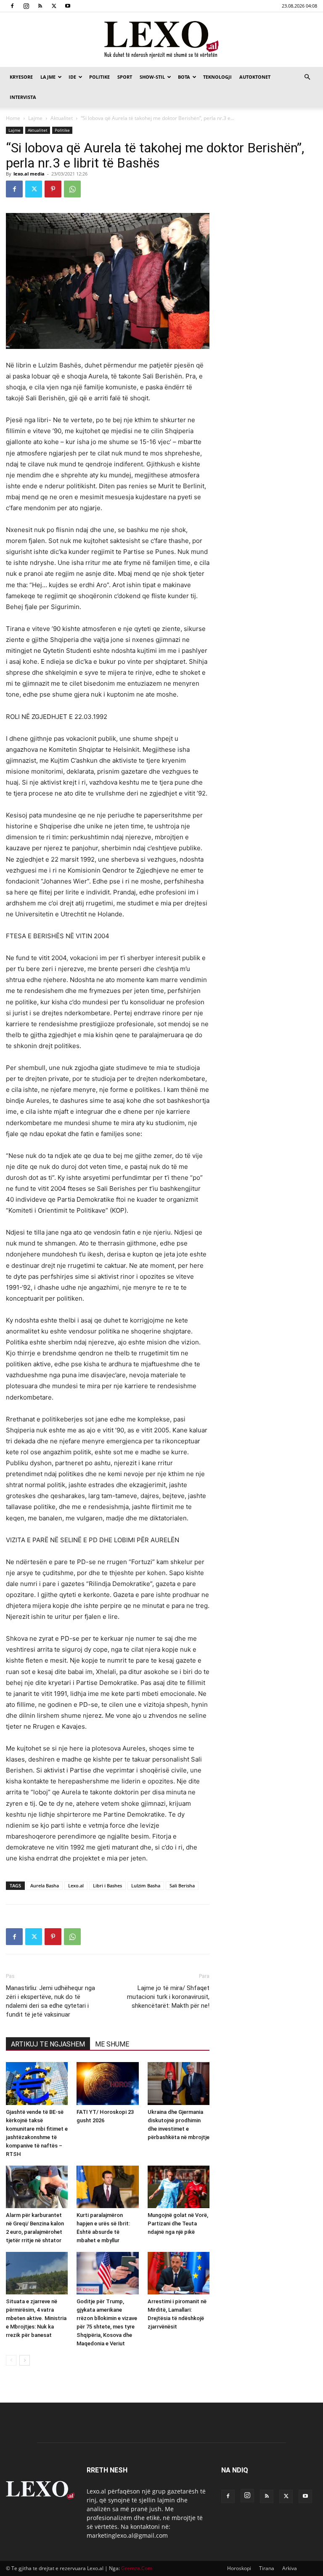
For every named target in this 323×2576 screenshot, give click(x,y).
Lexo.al (76, 1885)
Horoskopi (239, 2568)
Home (13, 118)
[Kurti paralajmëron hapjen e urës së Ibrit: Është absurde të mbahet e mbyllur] (107, 2187)
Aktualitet (62, 118)
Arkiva (290, 2568)
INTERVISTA (23, 97)
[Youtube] (68, 6)
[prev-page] (11, 2360)
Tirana (267, 2568)
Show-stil (152, 77)
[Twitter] (54, 6)
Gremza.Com (137, 2568)
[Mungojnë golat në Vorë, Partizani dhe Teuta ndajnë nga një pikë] (179, 2187)
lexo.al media (29, 174)
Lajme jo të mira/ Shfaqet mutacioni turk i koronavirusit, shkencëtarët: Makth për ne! (168, 1997)
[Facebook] (12, 6)
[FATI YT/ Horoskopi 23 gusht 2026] (107, 2083)
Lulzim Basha (146, 1885)
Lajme (48, 77)
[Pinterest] (53, 189)
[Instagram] (26, 6)
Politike (99, 77)
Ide (72, 77)
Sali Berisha (182, 1885)
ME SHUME (112, 2044)
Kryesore (21, 77)
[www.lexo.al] (161, 40)
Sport (125, 77)
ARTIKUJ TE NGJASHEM (48, 2044)
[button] (307, 77)
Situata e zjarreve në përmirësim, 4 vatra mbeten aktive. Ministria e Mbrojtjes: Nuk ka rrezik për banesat (36, 2318)
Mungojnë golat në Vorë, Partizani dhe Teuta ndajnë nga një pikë (178, 2223)
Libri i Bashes (107, 1885)
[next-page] (25, 2360)
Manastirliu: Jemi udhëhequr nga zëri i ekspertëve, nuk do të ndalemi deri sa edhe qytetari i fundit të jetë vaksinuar (50, 2001)
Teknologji (217, 77)
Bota (184, 77)
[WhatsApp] (72, 189)
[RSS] (40, 6)
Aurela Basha (45, 1885)
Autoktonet (255, 77)
